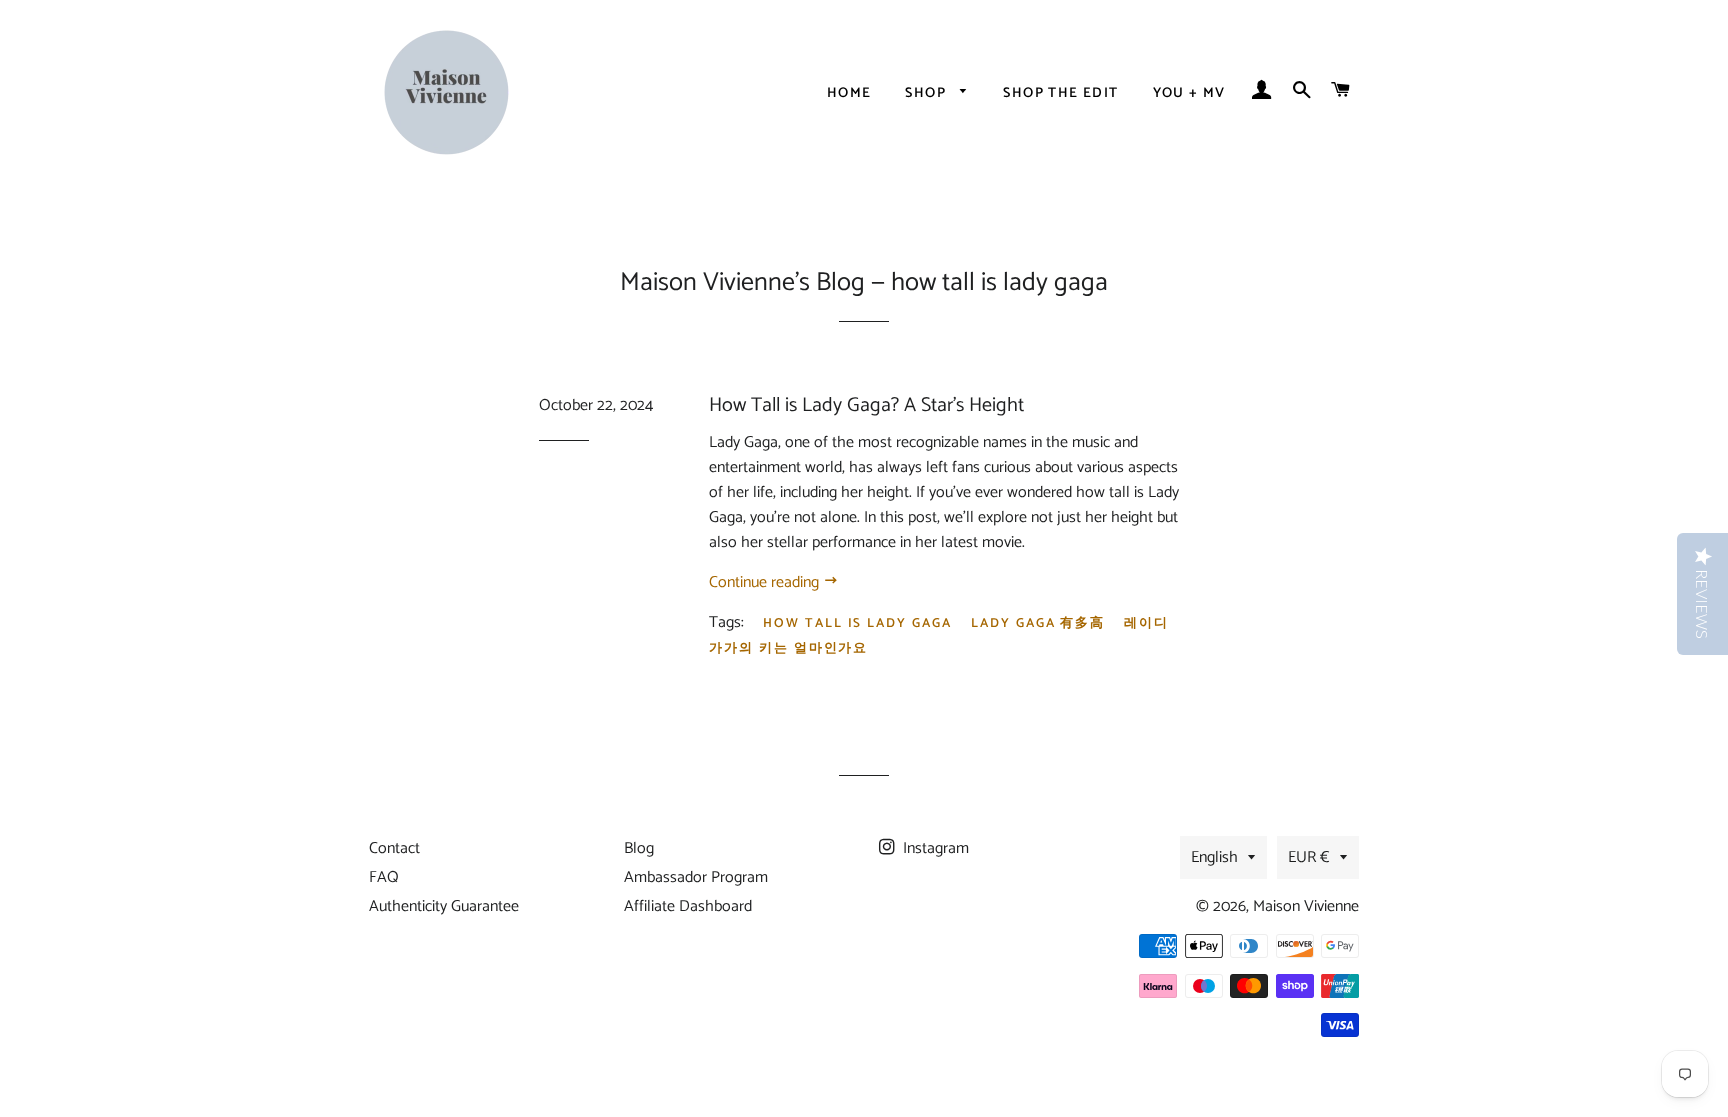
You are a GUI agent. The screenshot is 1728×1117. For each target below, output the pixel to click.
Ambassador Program (696, 877)
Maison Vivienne (1306, 906)
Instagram (934, 848)
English (1214, 857)
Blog (639, 848)
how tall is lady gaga (857, 623)
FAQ (384, 877)
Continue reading (766, 582)
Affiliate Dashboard (688, 906)
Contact (394, 848)
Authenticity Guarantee (444, 906)
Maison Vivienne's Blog (742, 282)
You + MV (1189, 93)
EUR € (1309, 857)
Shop (927, 93)
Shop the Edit (1060, 93)
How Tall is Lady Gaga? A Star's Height (866, 405)
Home (849, 93)
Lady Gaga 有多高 (1038, 623)
